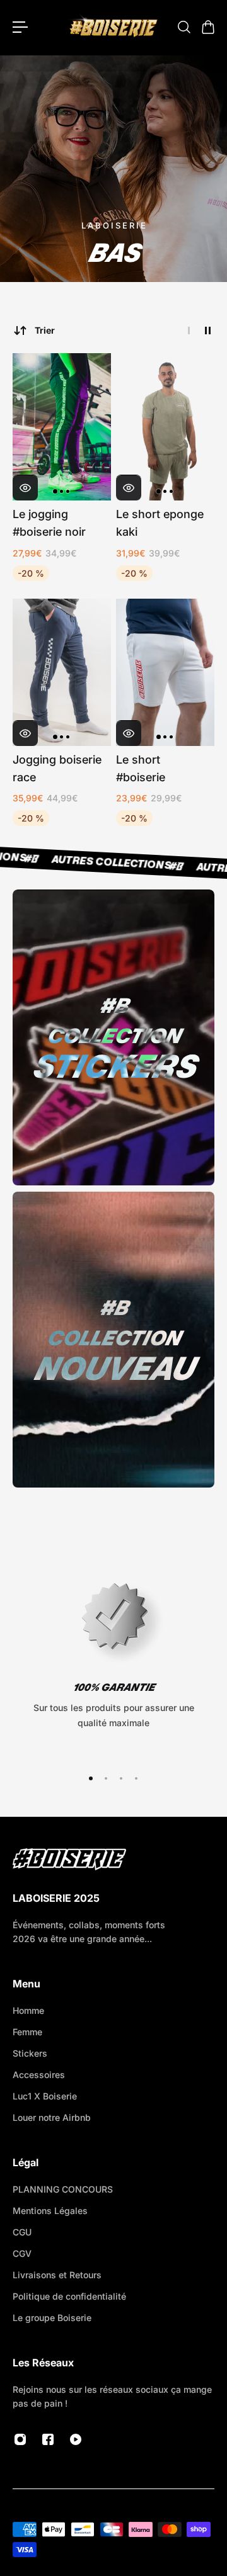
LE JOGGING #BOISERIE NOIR (49, 523)
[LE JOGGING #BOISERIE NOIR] (62, 427)
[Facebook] (48, 2439)
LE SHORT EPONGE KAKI (160, 523)
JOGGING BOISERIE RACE (57, 768)
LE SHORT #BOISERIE (141, 768)
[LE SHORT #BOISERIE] (165, 672)
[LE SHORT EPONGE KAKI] (165, 427)
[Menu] (20, 27)
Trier (45, 330)
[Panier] (207, 27)
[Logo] (113, 27)
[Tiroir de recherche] (183, 27)
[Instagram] (20, 2439)
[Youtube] (76, 2439)
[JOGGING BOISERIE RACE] (62, 672)
